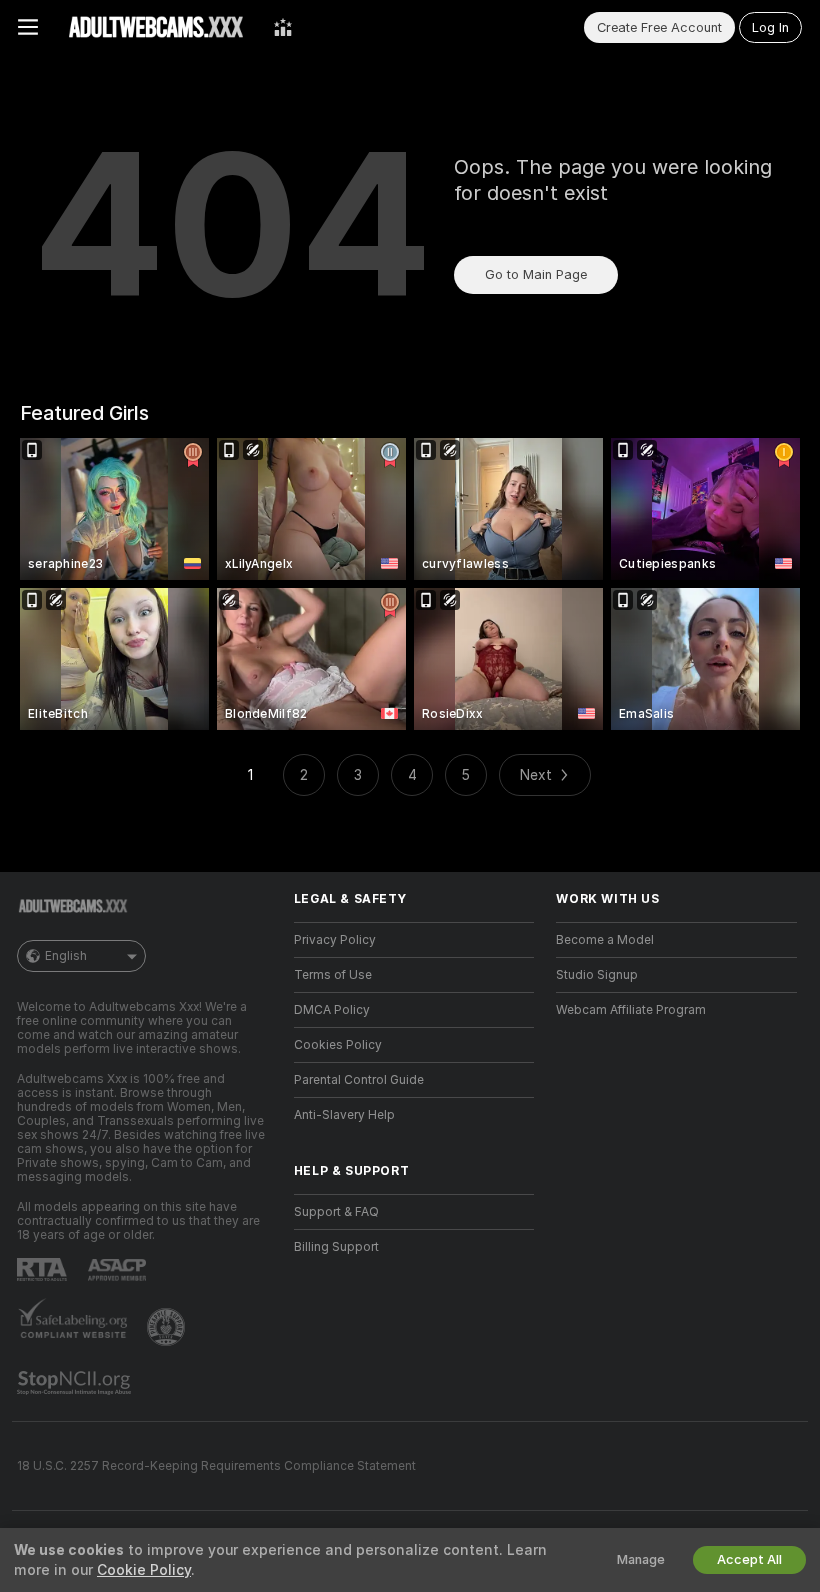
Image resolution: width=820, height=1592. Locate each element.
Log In (770, 27)
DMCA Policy (332, 1010)
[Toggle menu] (28, 27)
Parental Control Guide (359, 1080)
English (66, 956)
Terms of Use (333, 975)
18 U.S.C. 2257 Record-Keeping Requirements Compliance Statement (216, 1466)
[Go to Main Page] (156, 27)
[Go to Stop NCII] (76, 1383)
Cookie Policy (144, 1570)
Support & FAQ (336, 1212)
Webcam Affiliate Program (631, 1010)
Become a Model (605, 940)
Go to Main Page (536, 274)
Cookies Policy (338, 1045)
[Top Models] (283, 27)
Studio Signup (597, 975)
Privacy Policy (335, 940)
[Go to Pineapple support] (168, 1327)
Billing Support (336, 1247)
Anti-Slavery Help (344, 1115)
